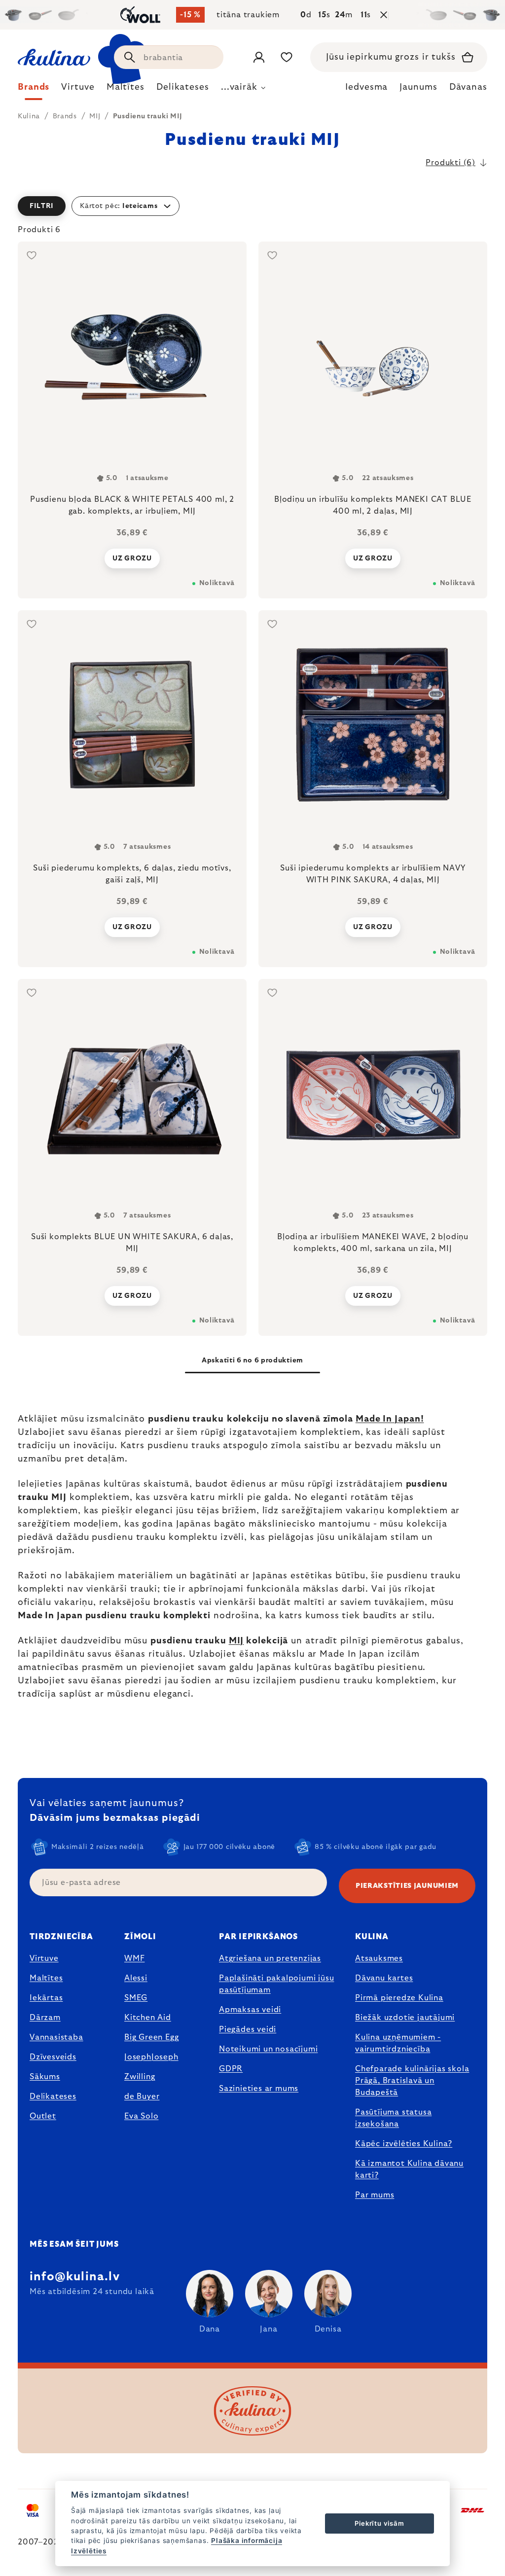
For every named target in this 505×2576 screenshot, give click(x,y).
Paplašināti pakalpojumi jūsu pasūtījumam (276, 1984)
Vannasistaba (56, 2037)
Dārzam (45, 2018)
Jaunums (418, 87)
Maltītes (46, 1978)
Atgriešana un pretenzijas (270, 1958)
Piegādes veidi (248, 2029)
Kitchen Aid (148, 2018)
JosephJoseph (151, 2057)
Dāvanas (468, 87)
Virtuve (44, 1958)
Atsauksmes (379, 1958)
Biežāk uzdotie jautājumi (405, 2018)
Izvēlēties (89, 2551)
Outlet (43, 2116)
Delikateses (53, 2096)
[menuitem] (34, 90)
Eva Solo (141, 2116)
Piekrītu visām (379, 2523)
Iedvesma (366, 87)
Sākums (45, 2077)
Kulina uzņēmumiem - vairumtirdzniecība (398, 2043)
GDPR (231, 2069)
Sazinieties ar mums (259, 2089)
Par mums (375, 2195)
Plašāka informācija (247, 2541)
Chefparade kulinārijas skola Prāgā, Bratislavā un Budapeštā (412, 2081)
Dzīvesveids (53, 2057)
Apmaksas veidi (250, 2010)
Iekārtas (46, 1998)
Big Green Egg (151, 2037)
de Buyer (142, 2096)
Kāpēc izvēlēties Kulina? (404, 2144)
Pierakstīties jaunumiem (407, 1886)
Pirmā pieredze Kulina (399, 1998)
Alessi (136, 1978)
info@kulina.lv (75, 2277)
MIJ (236, 1641)
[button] (252, 206)
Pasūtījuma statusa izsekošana (393, 2118)
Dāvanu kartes (384, 1978)
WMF (134, 1958)
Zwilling (140, 2077)
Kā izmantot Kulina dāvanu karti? (409, 2169)
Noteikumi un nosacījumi (268, 2049)
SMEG (136, 1998)
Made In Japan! (390, 1419)
